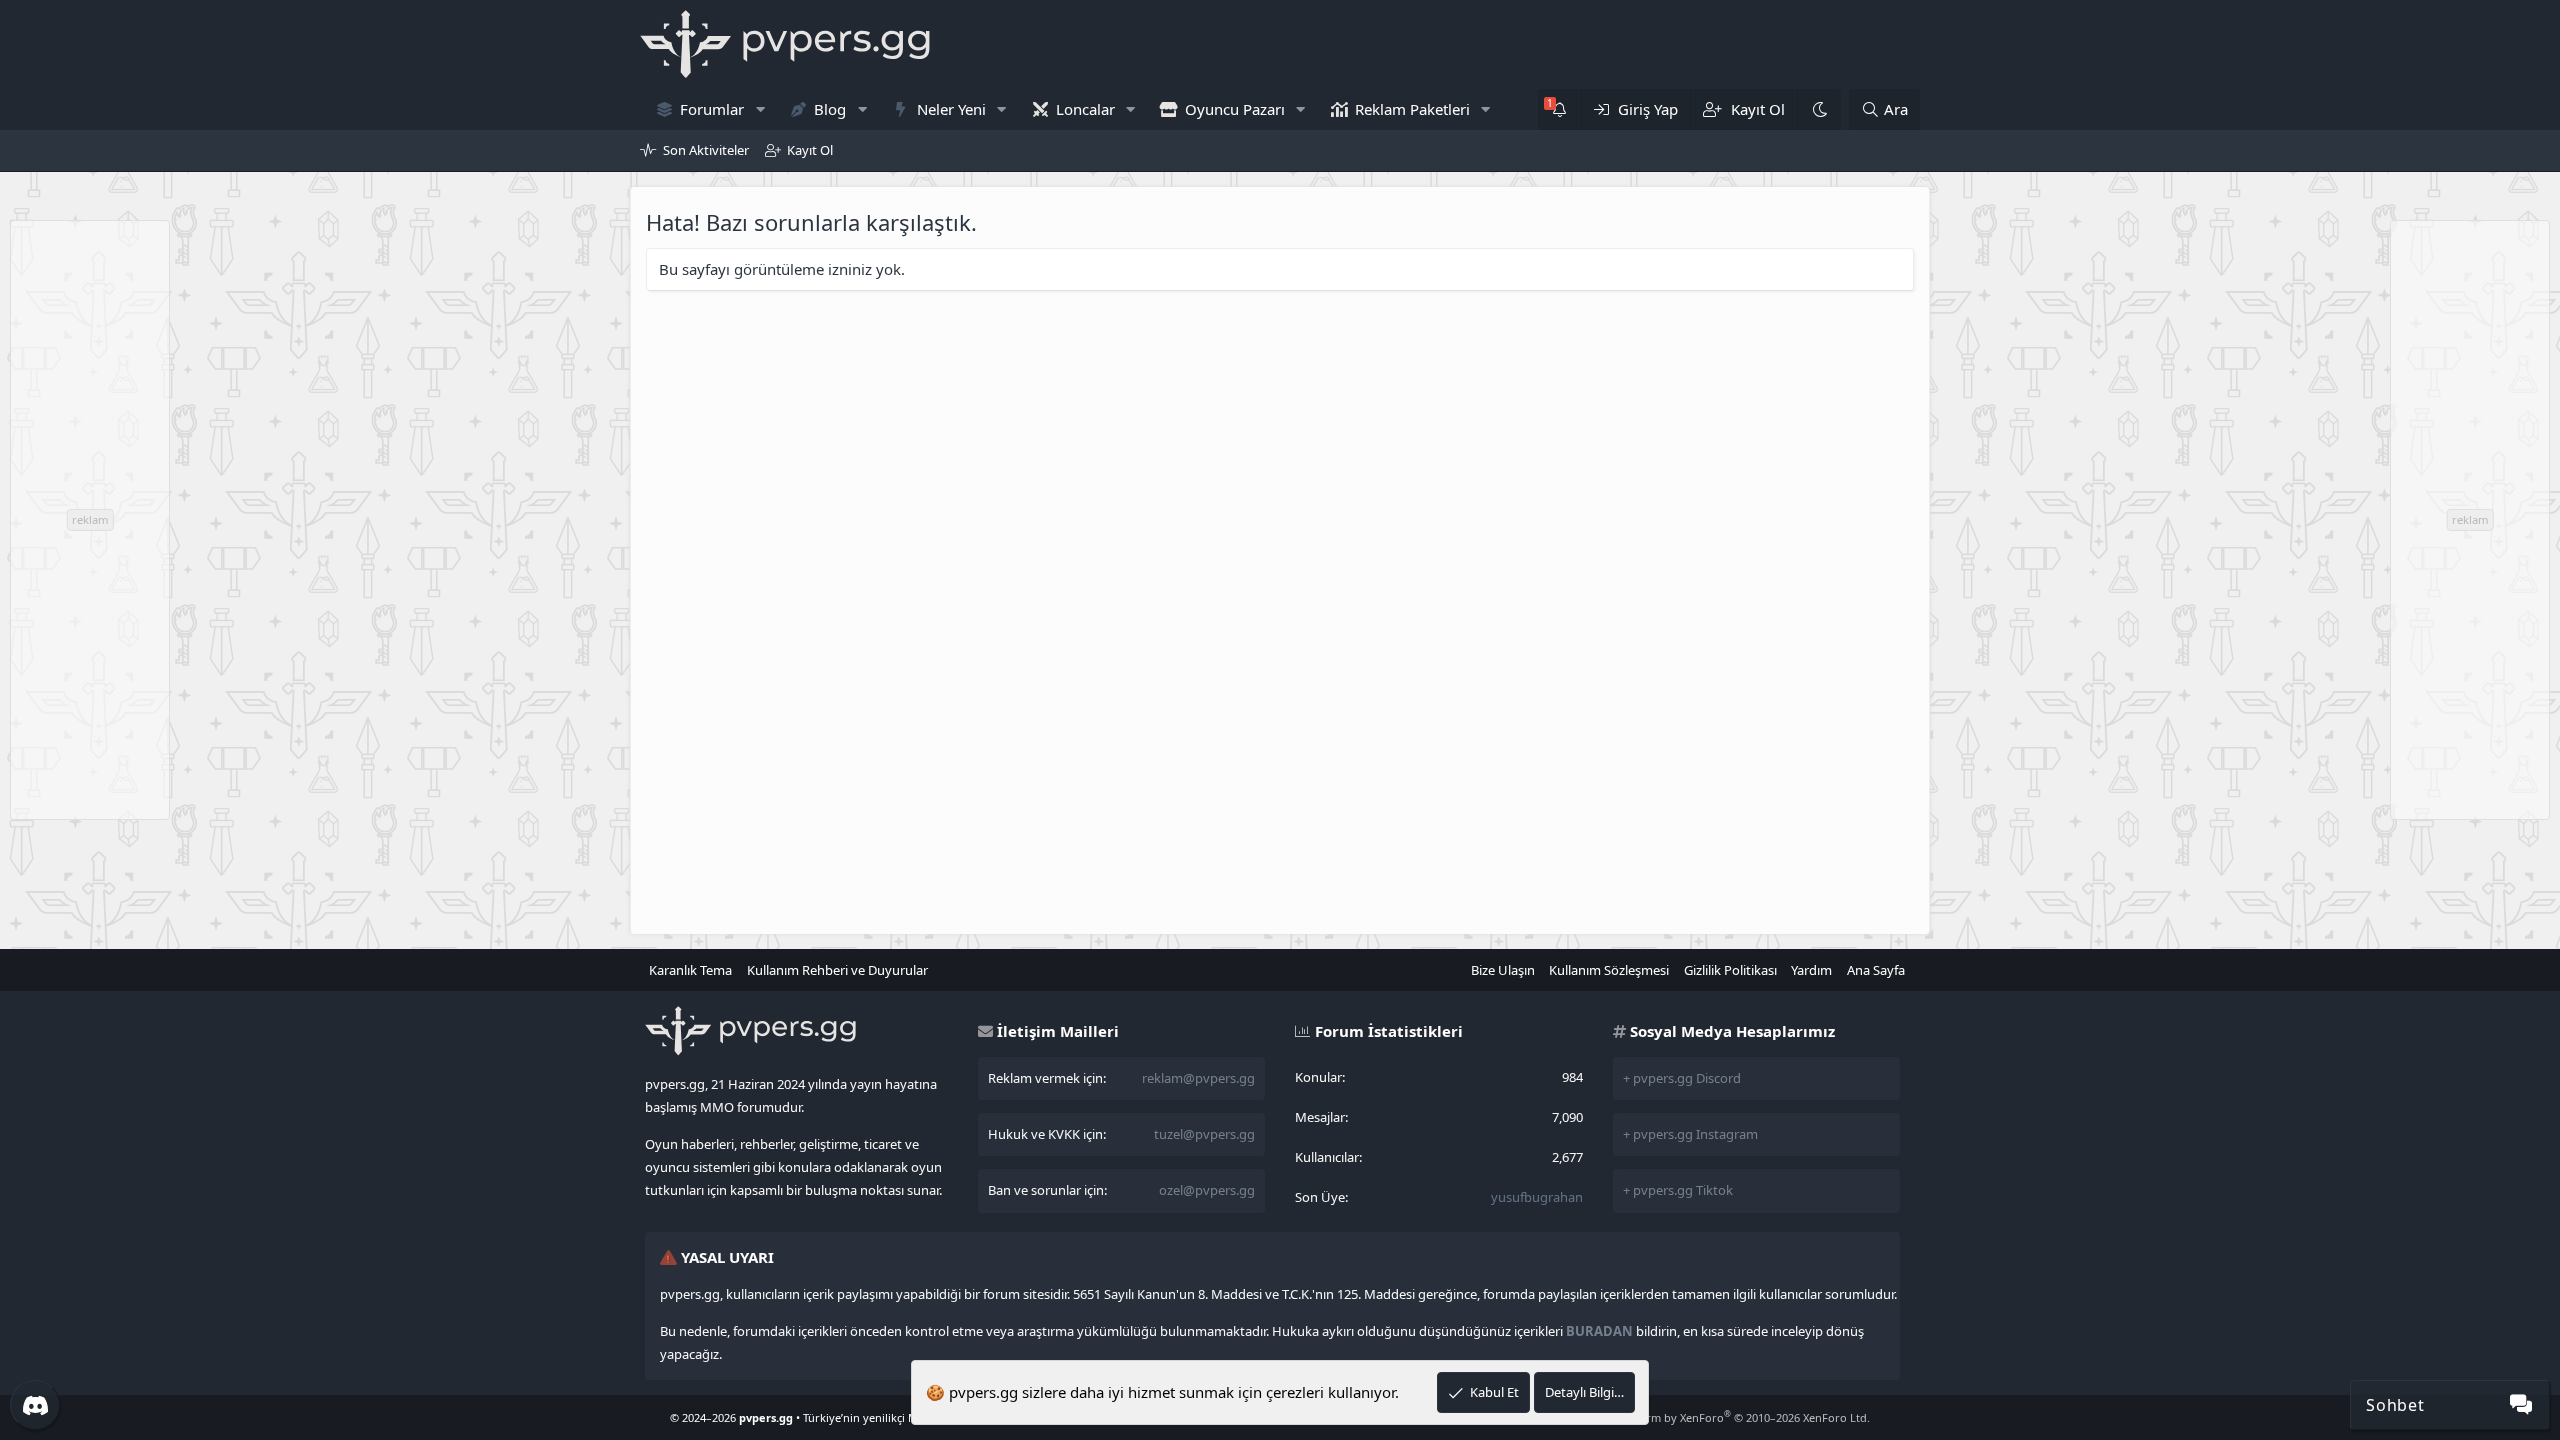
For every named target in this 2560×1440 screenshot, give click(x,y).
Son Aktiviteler (706, 150)
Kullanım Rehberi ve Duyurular (837, 970)
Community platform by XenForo (1710, 1417)
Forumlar (712, 109)
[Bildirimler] (1559, 109)
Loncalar (1085, 109)
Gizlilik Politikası (1730, 970)
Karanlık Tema (690, 970)
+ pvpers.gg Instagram (1690, 1134)
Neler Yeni (951, 109)
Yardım (1811, 970)
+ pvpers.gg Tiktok (1678, 1190)
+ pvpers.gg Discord (1682, 1078)
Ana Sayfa (1876, 970)
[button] (760, 109)
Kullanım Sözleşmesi (1609, 970)
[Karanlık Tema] (1819, 109)
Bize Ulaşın (1503, 970)
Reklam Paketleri (1412, 109)
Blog (830, 109)
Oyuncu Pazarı (1235, 109)
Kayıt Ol (810, 150)
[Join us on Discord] (35, 1405)
